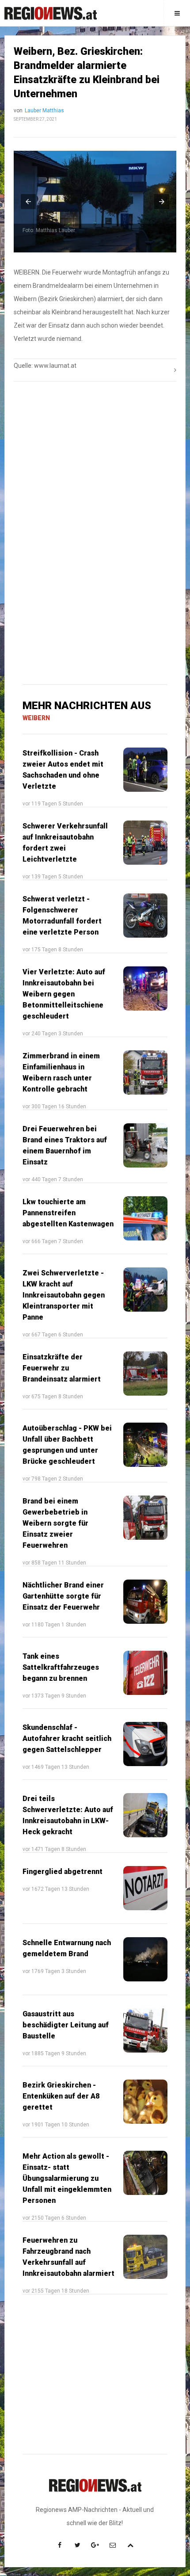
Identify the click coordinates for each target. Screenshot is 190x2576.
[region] (95, 460)
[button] (28, 202)
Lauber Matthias (44, 111)
